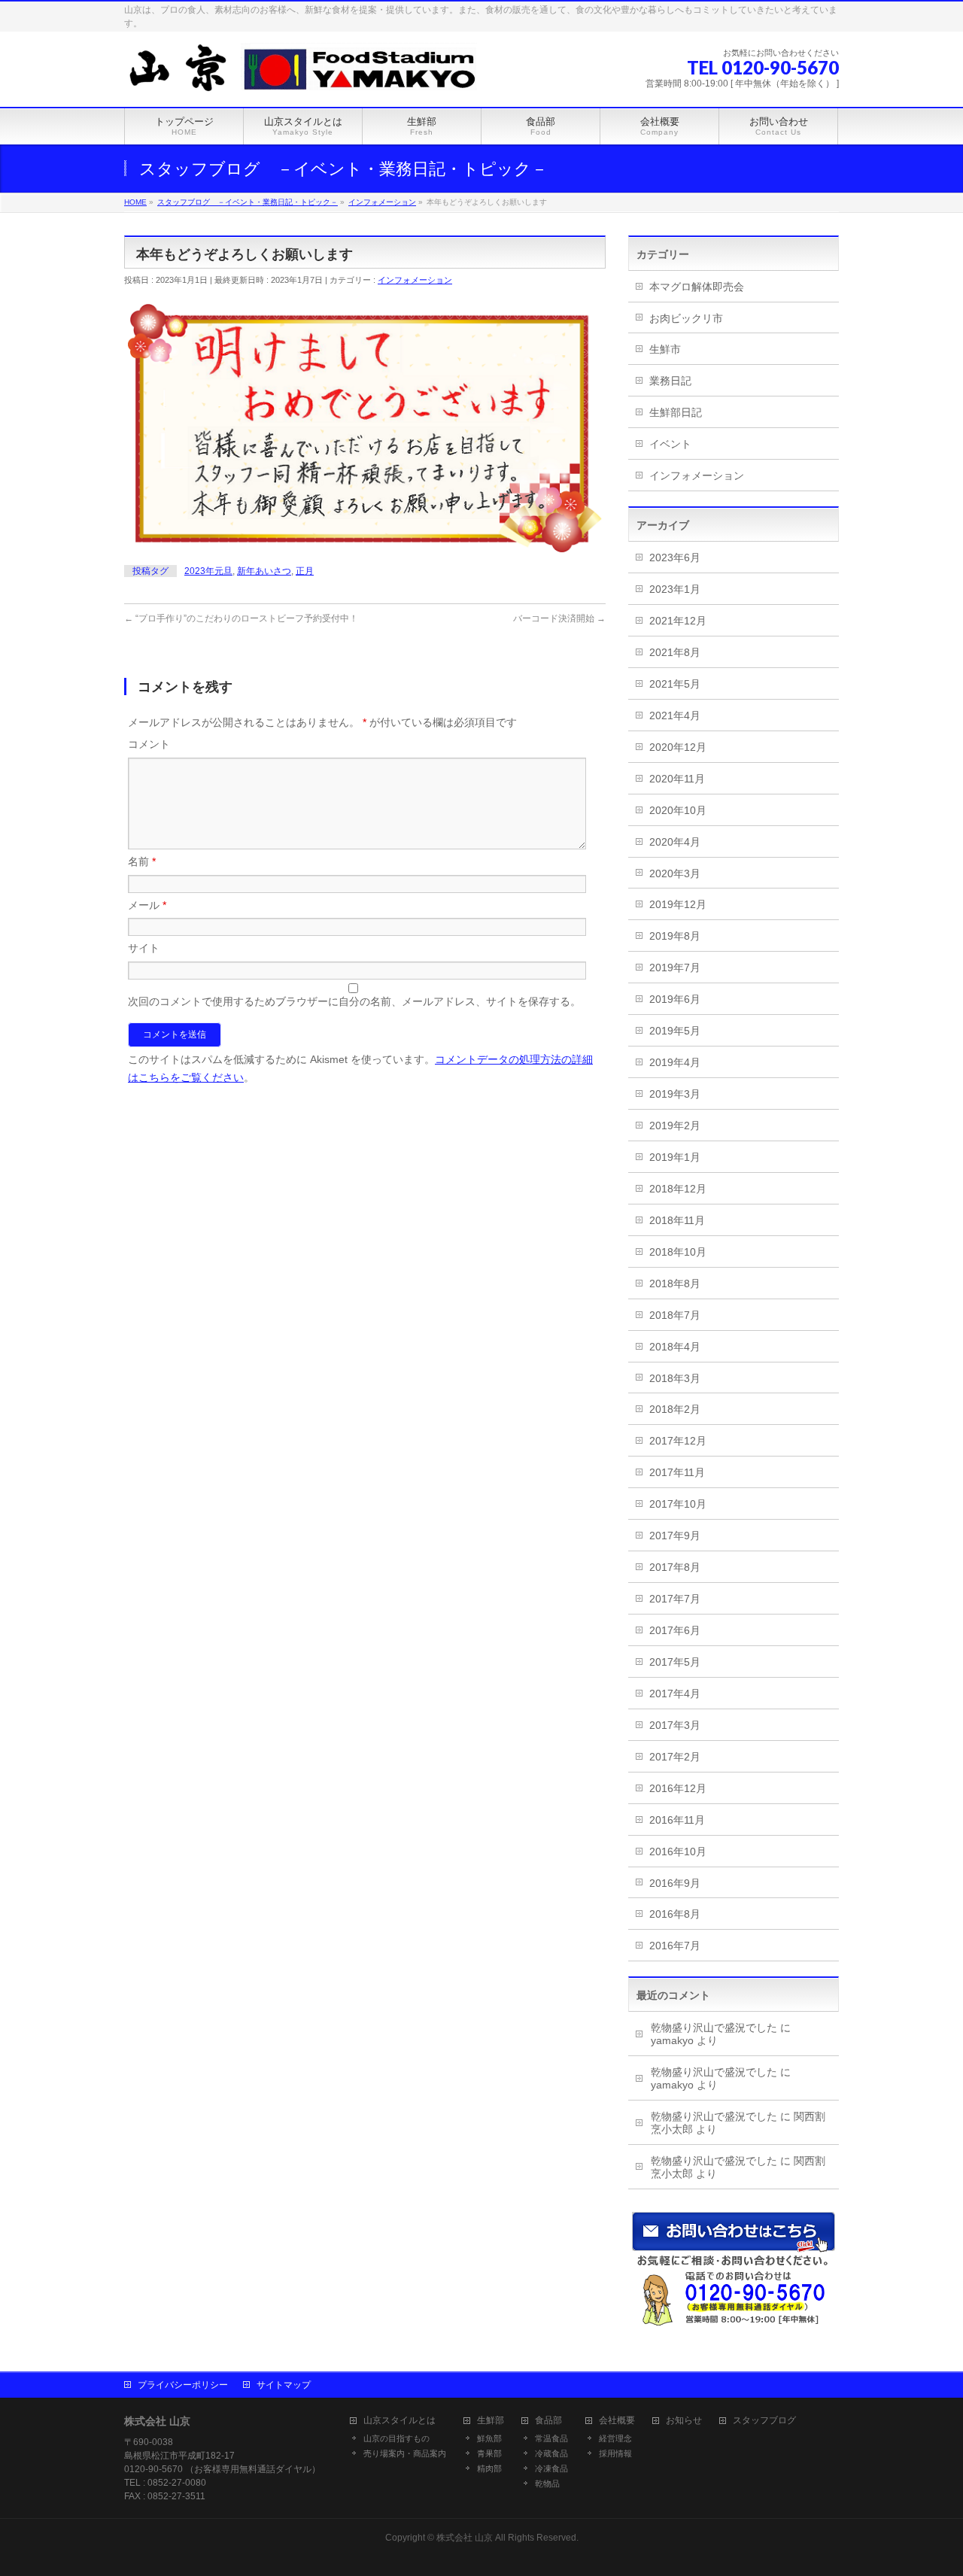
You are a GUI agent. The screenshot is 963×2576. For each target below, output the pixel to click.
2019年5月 (675, 1031)
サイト (144, 948)
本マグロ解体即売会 (697, 287)
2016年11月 (677, 1820)
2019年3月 (675, 1094)
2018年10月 (678, 1252)
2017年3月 (675, 1725)
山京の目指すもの (396, 2438)
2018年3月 (675, 1378)
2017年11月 (677, 1472)
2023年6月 (675, 557)
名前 (142, 861)
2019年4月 (675, 1062)
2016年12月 (678, 1788)
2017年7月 (675, 1599)
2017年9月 (675, 1536)
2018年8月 (675, 1283)
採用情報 (615, 2453)
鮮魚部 (489, 2438)
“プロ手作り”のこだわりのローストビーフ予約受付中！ (241, 618)
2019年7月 (675, 968)
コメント (149, 744)
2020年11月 (677, 779)
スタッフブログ (764, 2421)
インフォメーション (415, 280)
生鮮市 (665, 349)
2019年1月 (675, 1157)
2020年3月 (675, 873)
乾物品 (547, 2483)
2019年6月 (675, 999)
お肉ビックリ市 (686, 318)
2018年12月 (678, 1189)
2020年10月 (678, 810)
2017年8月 (675, 1567)
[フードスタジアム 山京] (301, 79)
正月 (305, 571)
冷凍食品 (551, 2468)
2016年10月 (678, 1851)
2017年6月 (675, 1630)
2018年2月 (675, 1409)
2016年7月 (675, 1946)
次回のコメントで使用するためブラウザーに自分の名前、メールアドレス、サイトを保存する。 (354, 1001)
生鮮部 (491, 2421)
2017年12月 (678, 1441)
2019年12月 (678, 904)
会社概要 (617, 2421)
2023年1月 (675, 589)
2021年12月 (678, 621)
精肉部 (489, 2468)
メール (147, 905)
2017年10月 (678, 1504)
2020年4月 (675, 842)
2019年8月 (675, 936)
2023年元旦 (208, 571)
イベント (670, 444)
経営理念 (615, 2438)
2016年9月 (675, 1883)
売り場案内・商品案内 (405, 2453)
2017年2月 (675, 1757)
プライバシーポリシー (183, 2385)
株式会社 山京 (465, 2538)
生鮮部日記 (676, 412)
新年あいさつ (264, 571)
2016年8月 (675, 1914)
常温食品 (551, 2438)
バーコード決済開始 (559, 618)
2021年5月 (675, 684)
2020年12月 (678, 747)
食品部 (548, 2421)
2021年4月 (675, 715)
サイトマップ (284, 2385)
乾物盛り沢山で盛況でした (714, 2028)
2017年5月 (675, 1662)
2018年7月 (675, 1315)
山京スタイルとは (399, 2421)
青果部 (489, 2453)
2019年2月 (675, 1125)
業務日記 (670, 381)
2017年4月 (675, 1694)
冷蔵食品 (551, 2453)
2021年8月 (675, 652)
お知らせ (684, 2421)
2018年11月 (677, 1220)
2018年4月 (675, 1347)
